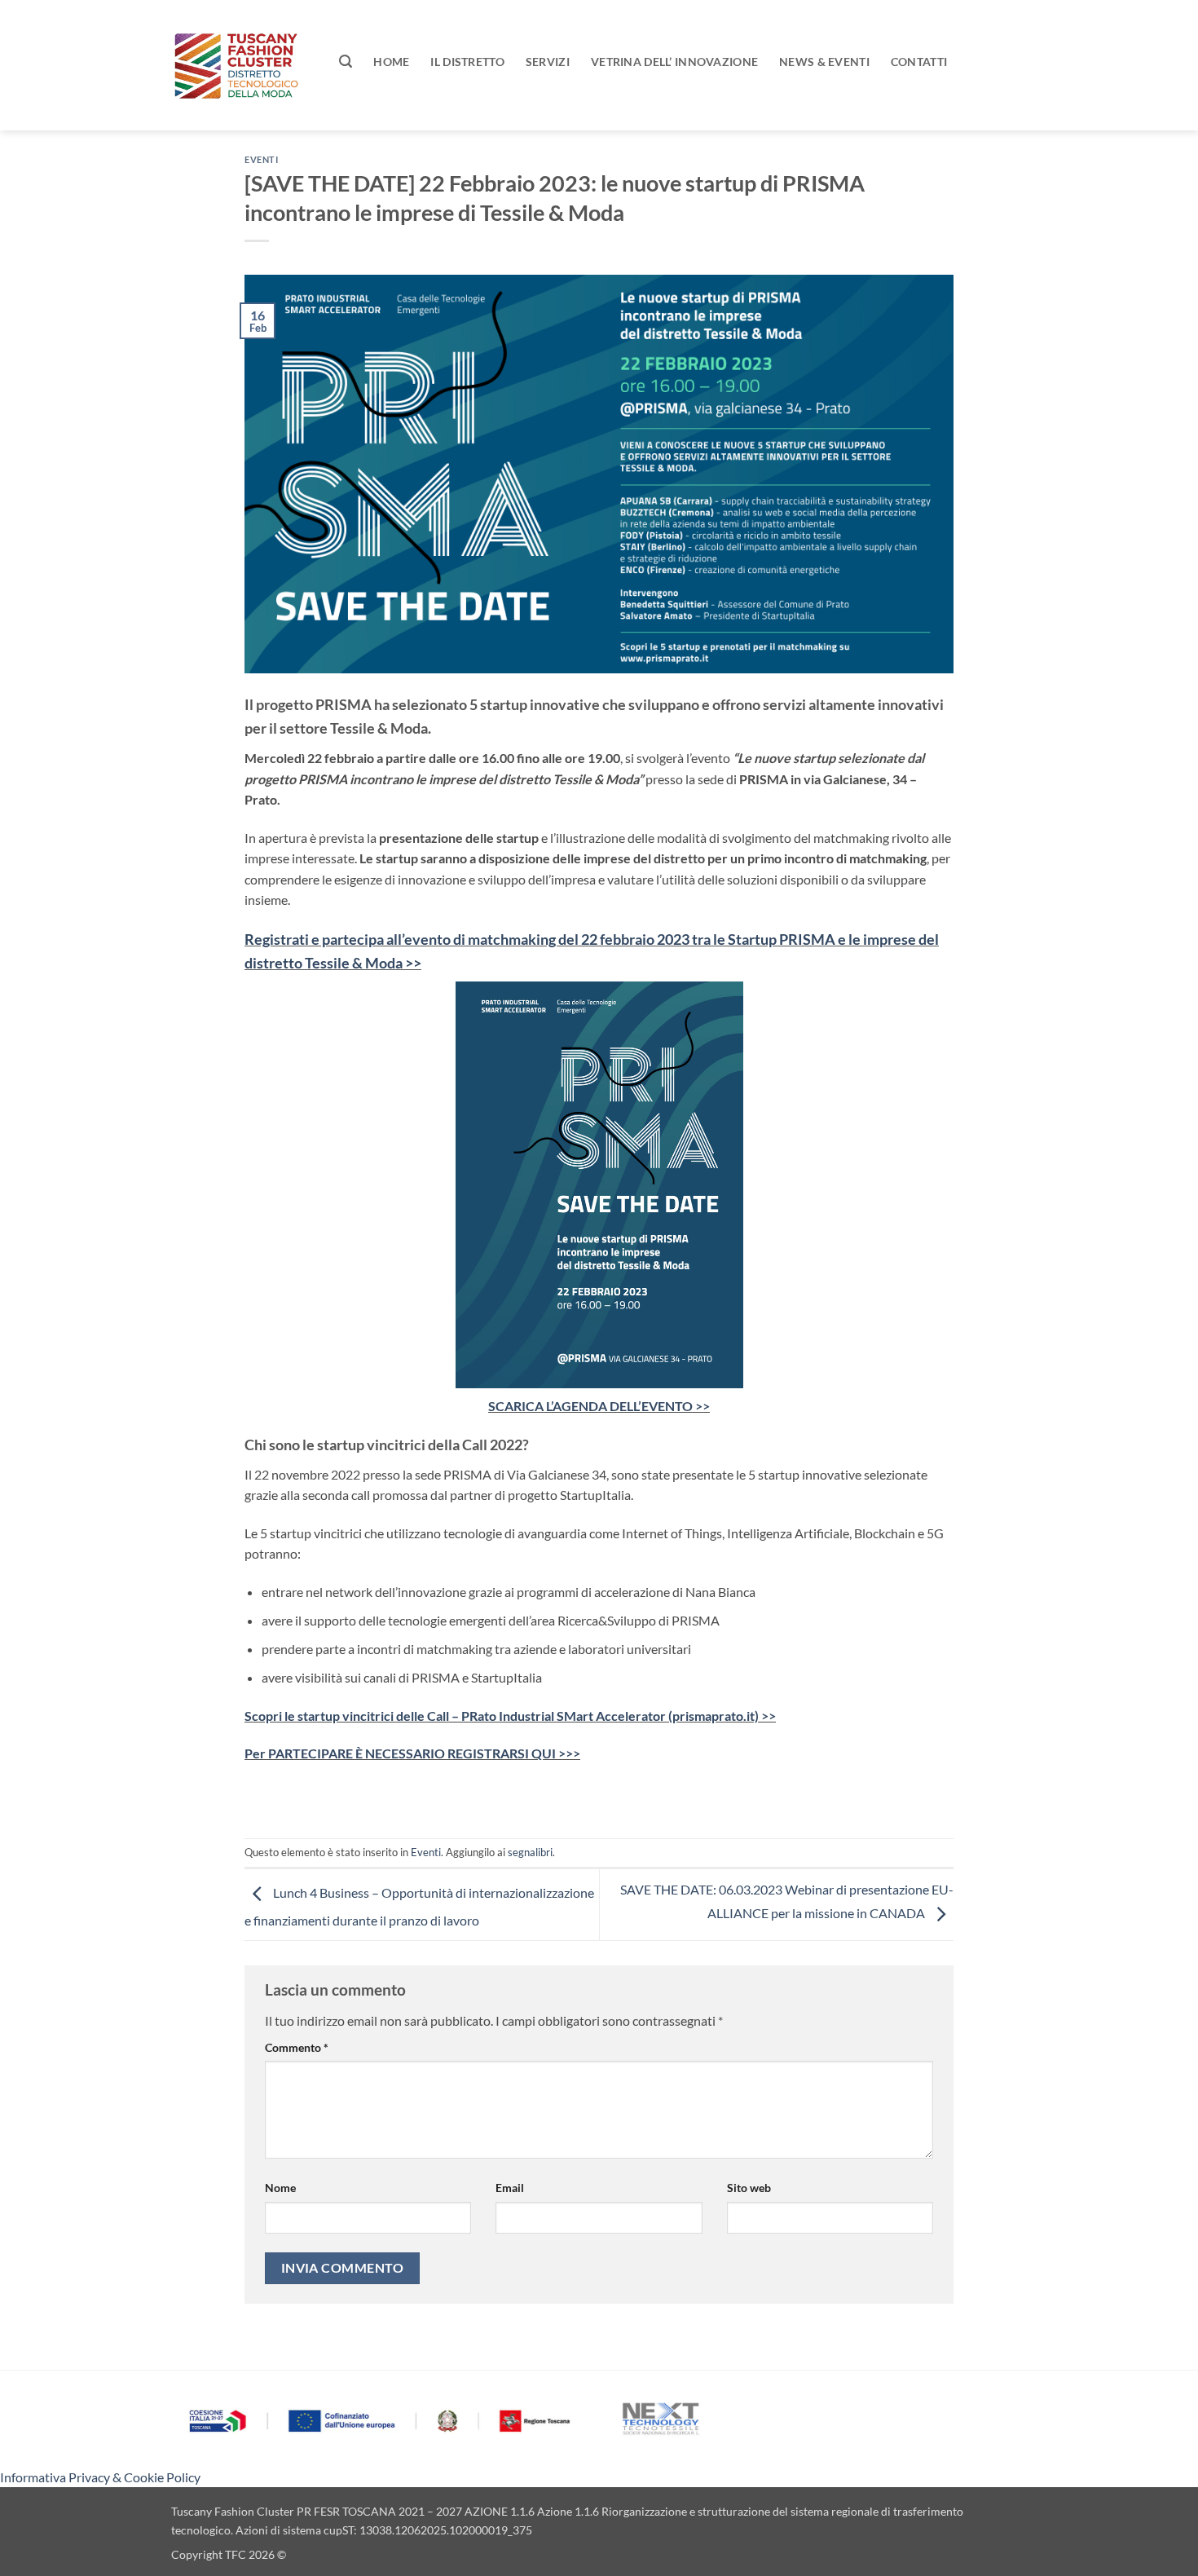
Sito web (749, 2188)
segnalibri (530, 1852)
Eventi (261, 159)
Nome (280, 2188)
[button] (346, 62)
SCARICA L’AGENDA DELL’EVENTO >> (599, 1406)
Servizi (548, 62)
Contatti (919, 62)
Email (510, 2188)
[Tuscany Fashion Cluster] (243, 65)
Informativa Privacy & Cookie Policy (100, 2477)
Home (391, 62)
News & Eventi (824, 62)
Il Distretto (467, 62)
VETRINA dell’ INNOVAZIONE (674, 62)
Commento (297, 2047)
